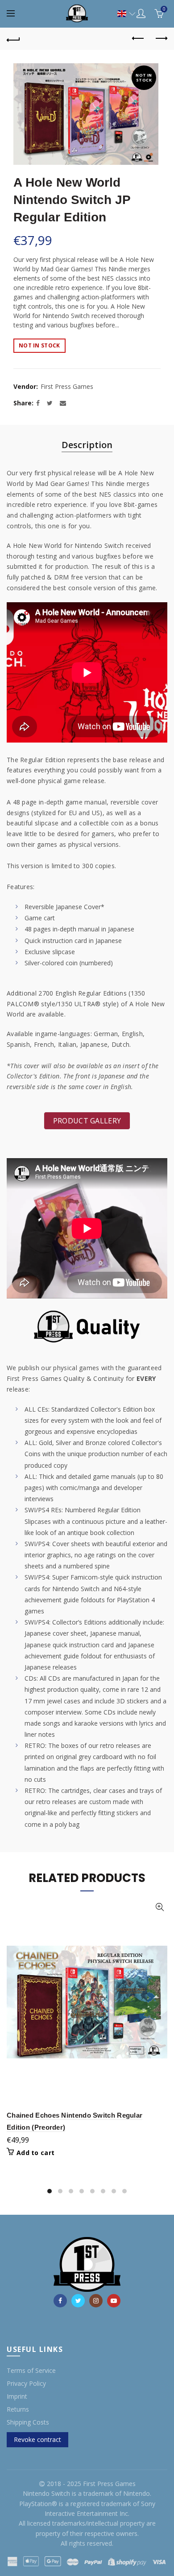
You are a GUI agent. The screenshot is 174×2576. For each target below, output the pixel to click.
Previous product (138, 39)
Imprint (17, 2396)
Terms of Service (31, 2370)
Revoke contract (37, 2439)
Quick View (159, 1907)
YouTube (114, 2301)
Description (87, 445)
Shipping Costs (28, 2422)
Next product (161, 39)
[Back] (13, 39)
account (141, 13)
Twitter (78, 2301)
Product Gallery (87, 1121)
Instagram (96, 2301)
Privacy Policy (26, 2383)
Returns (18, 2409)
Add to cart (35, 2153)
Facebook (60, 2301)
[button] (122, 14)
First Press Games (67, 386)
